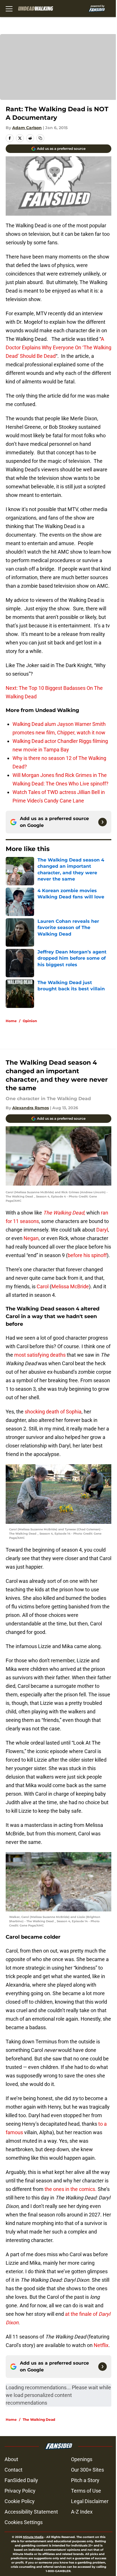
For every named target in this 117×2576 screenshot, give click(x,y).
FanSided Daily (21, 2480)
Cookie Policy (20, 2501)
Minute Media (33, 2537)
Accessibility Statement (31, 2512)
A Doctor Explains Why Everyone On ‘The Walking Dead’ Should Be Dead (58, 347)
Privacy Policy (20, 2491)
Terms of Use (86, 2491)
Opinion (30, 1021)
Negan (31, 1238)
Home (11, 1021)
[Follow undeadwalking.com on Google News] (103, 822)
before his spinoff (87, 1255)
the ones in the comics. (70, 2189)
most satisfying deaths (39, 1355)
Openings (82, 2459)
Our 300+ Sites (87, 2470)
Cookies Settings (24, 2522)
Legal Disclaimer (90, 2501)
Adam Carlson (27, 128)
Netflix (101, 2345)
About (11, 2459)
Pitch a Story (85, 2480)
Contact (13, 2470)
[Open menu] (9, 9)
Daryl (102, 1230)
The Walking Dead (39, 2420)
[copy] (40, 138)
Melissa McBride (70, 1286)
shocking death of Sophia (53, 1412)
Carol (43, 1286)
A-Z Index (82, 2512)
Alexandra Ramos (31, 1108)
